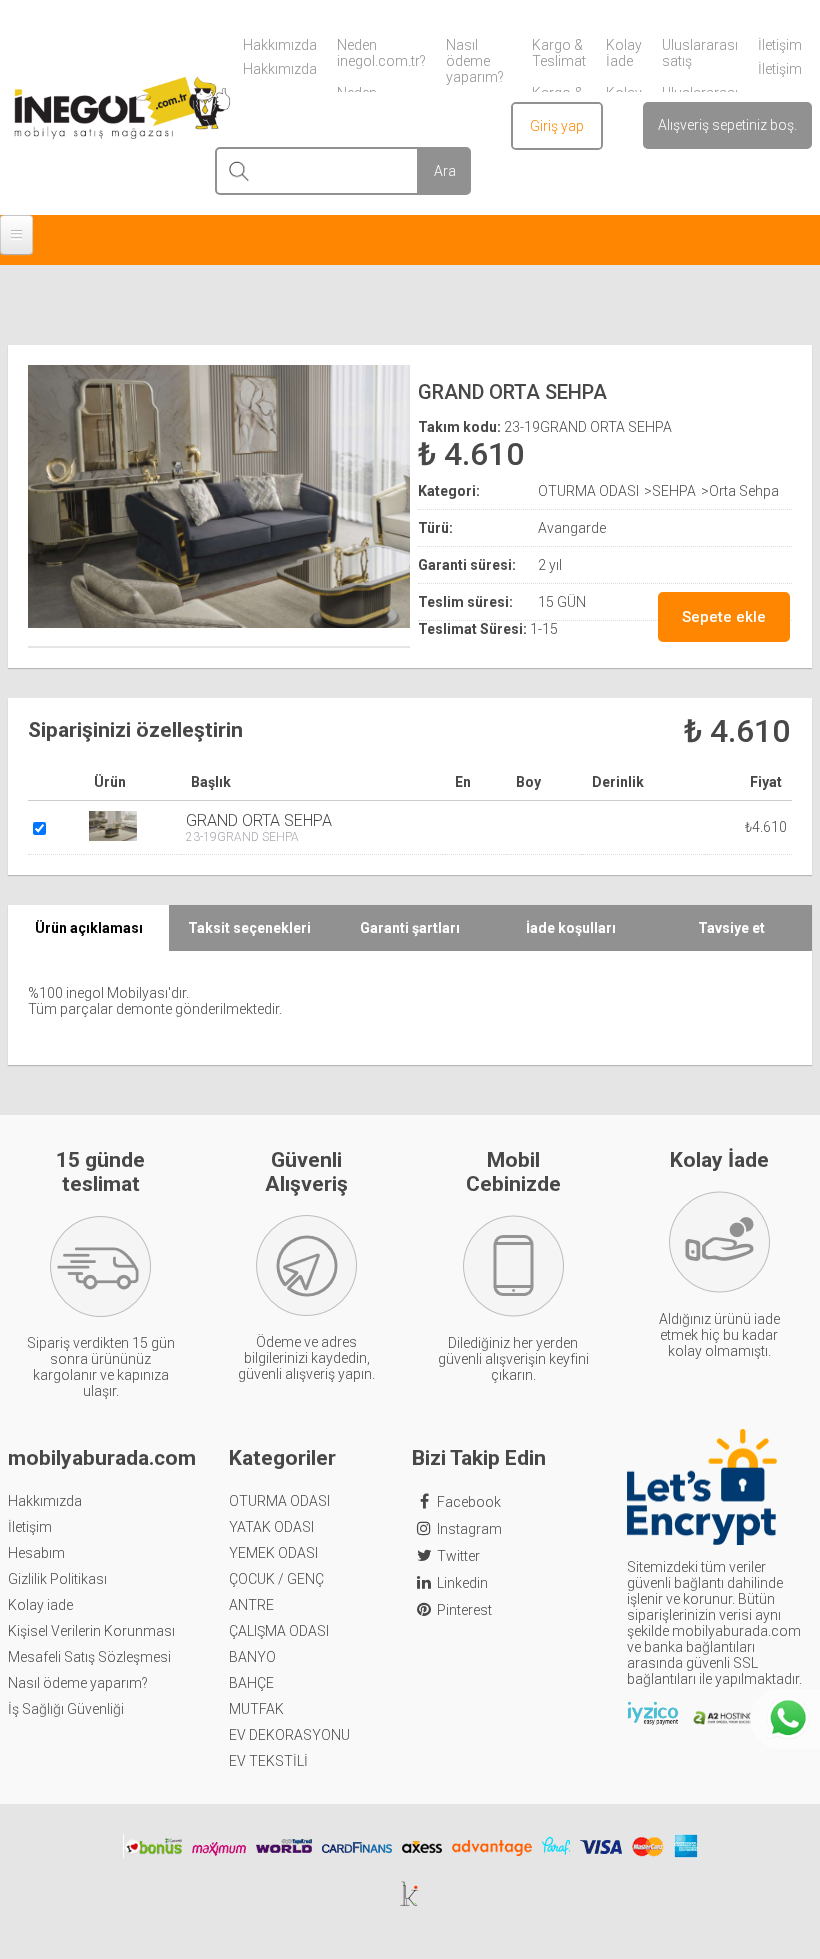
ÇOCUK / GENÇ (276, 1579)
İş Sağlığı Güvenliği (66, 1709)
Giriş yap (557, 126)
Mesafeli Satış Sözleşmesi (89, 1657)
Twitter (458, 1556)
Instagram (469, 1529)
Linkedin (462, 1583)
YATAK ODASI (271, 1527)
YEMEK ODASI (273, 1553)
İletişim (30, 1527)
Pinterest (464, 1610)
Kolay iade (40, 1605)
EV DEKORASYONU (289, 1735)
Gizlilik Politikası (57, 1579)
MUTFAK (256, 1709)
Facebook (469, 1502)
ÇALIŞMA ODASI (279, 1631)
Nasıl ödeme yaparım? (78, 1683)
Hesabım (36, 1553)
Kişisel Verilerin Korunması (91, 1631)
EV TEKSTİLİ (268, 1761)
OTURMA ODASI (279, 1501)
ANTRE (251, 1605)
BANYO (252, 1657)
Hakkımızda (45, 1501)
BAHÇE (251, 1683)
